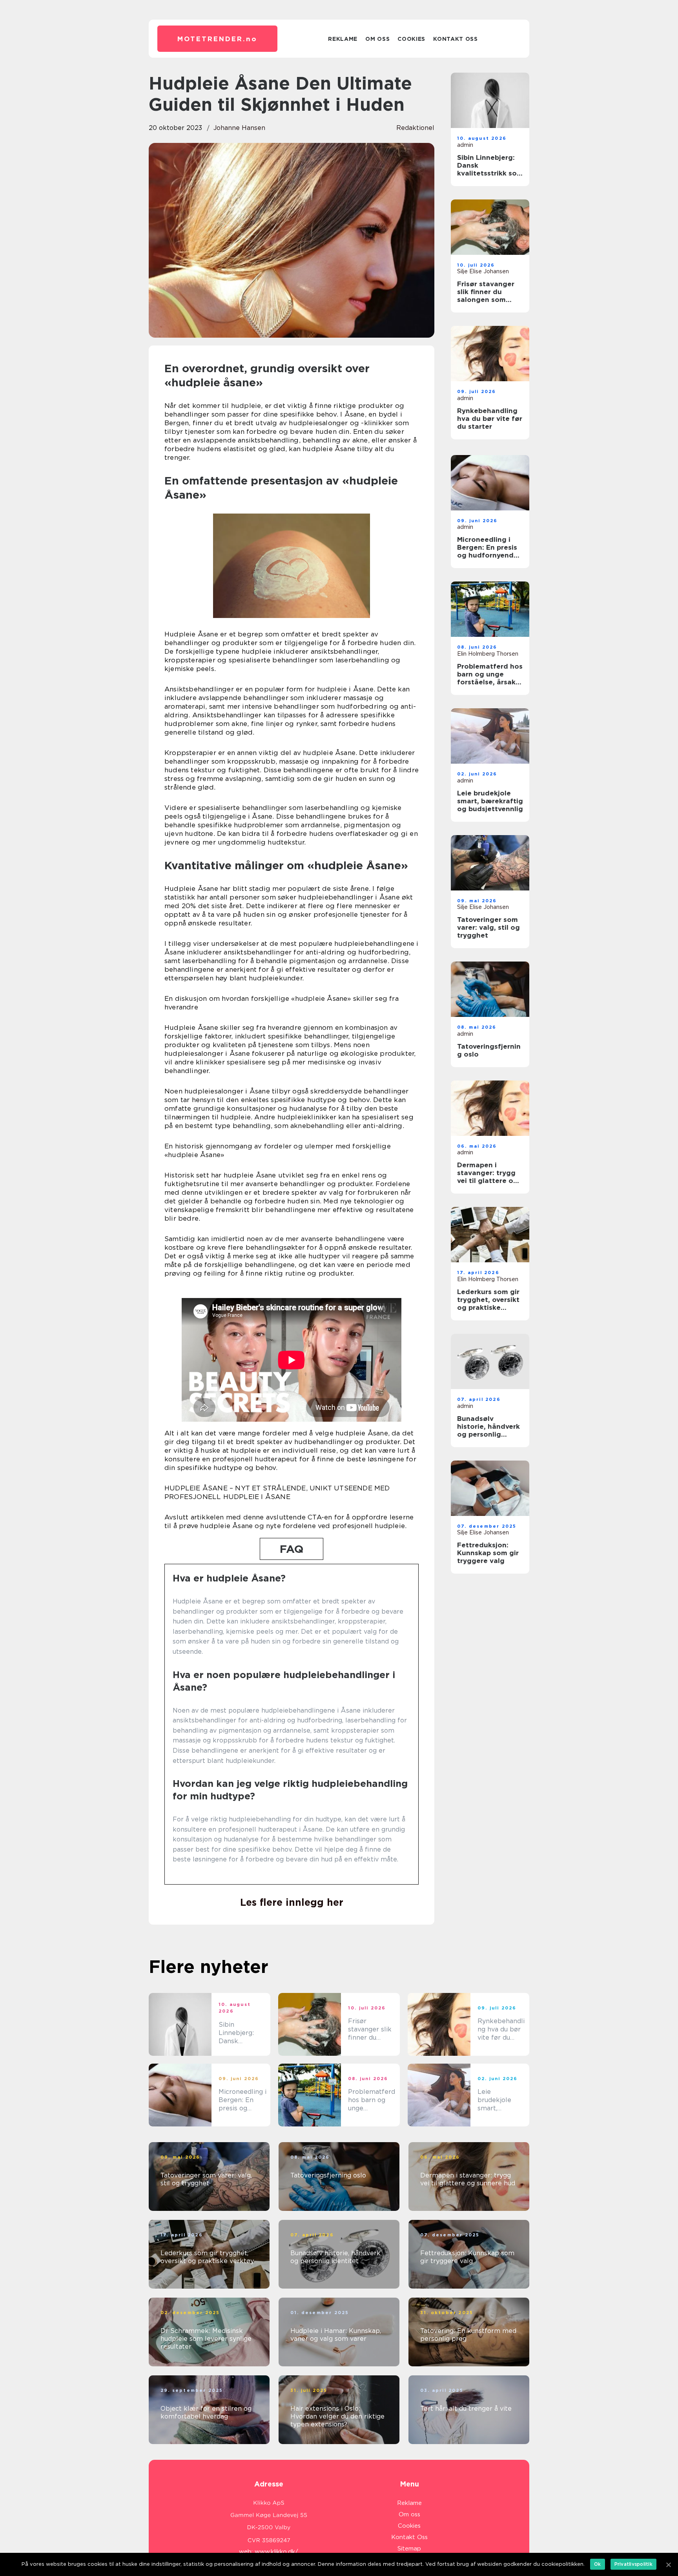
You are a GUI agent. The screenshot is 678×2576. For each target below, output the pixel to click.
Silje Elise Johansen (483, 271)
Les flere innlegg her (292, 1902)
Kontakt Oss (456, 39)
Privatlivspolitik (633, 2564)
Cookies (411, 39)
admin (465, 145)
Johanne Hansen (239, 128)
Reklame (343, 39)
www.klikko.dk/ (276, 2552)
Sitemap (409, 2549)
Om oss (377, 39)
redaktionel (415, 128)
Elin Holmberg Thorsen (488, 654)
